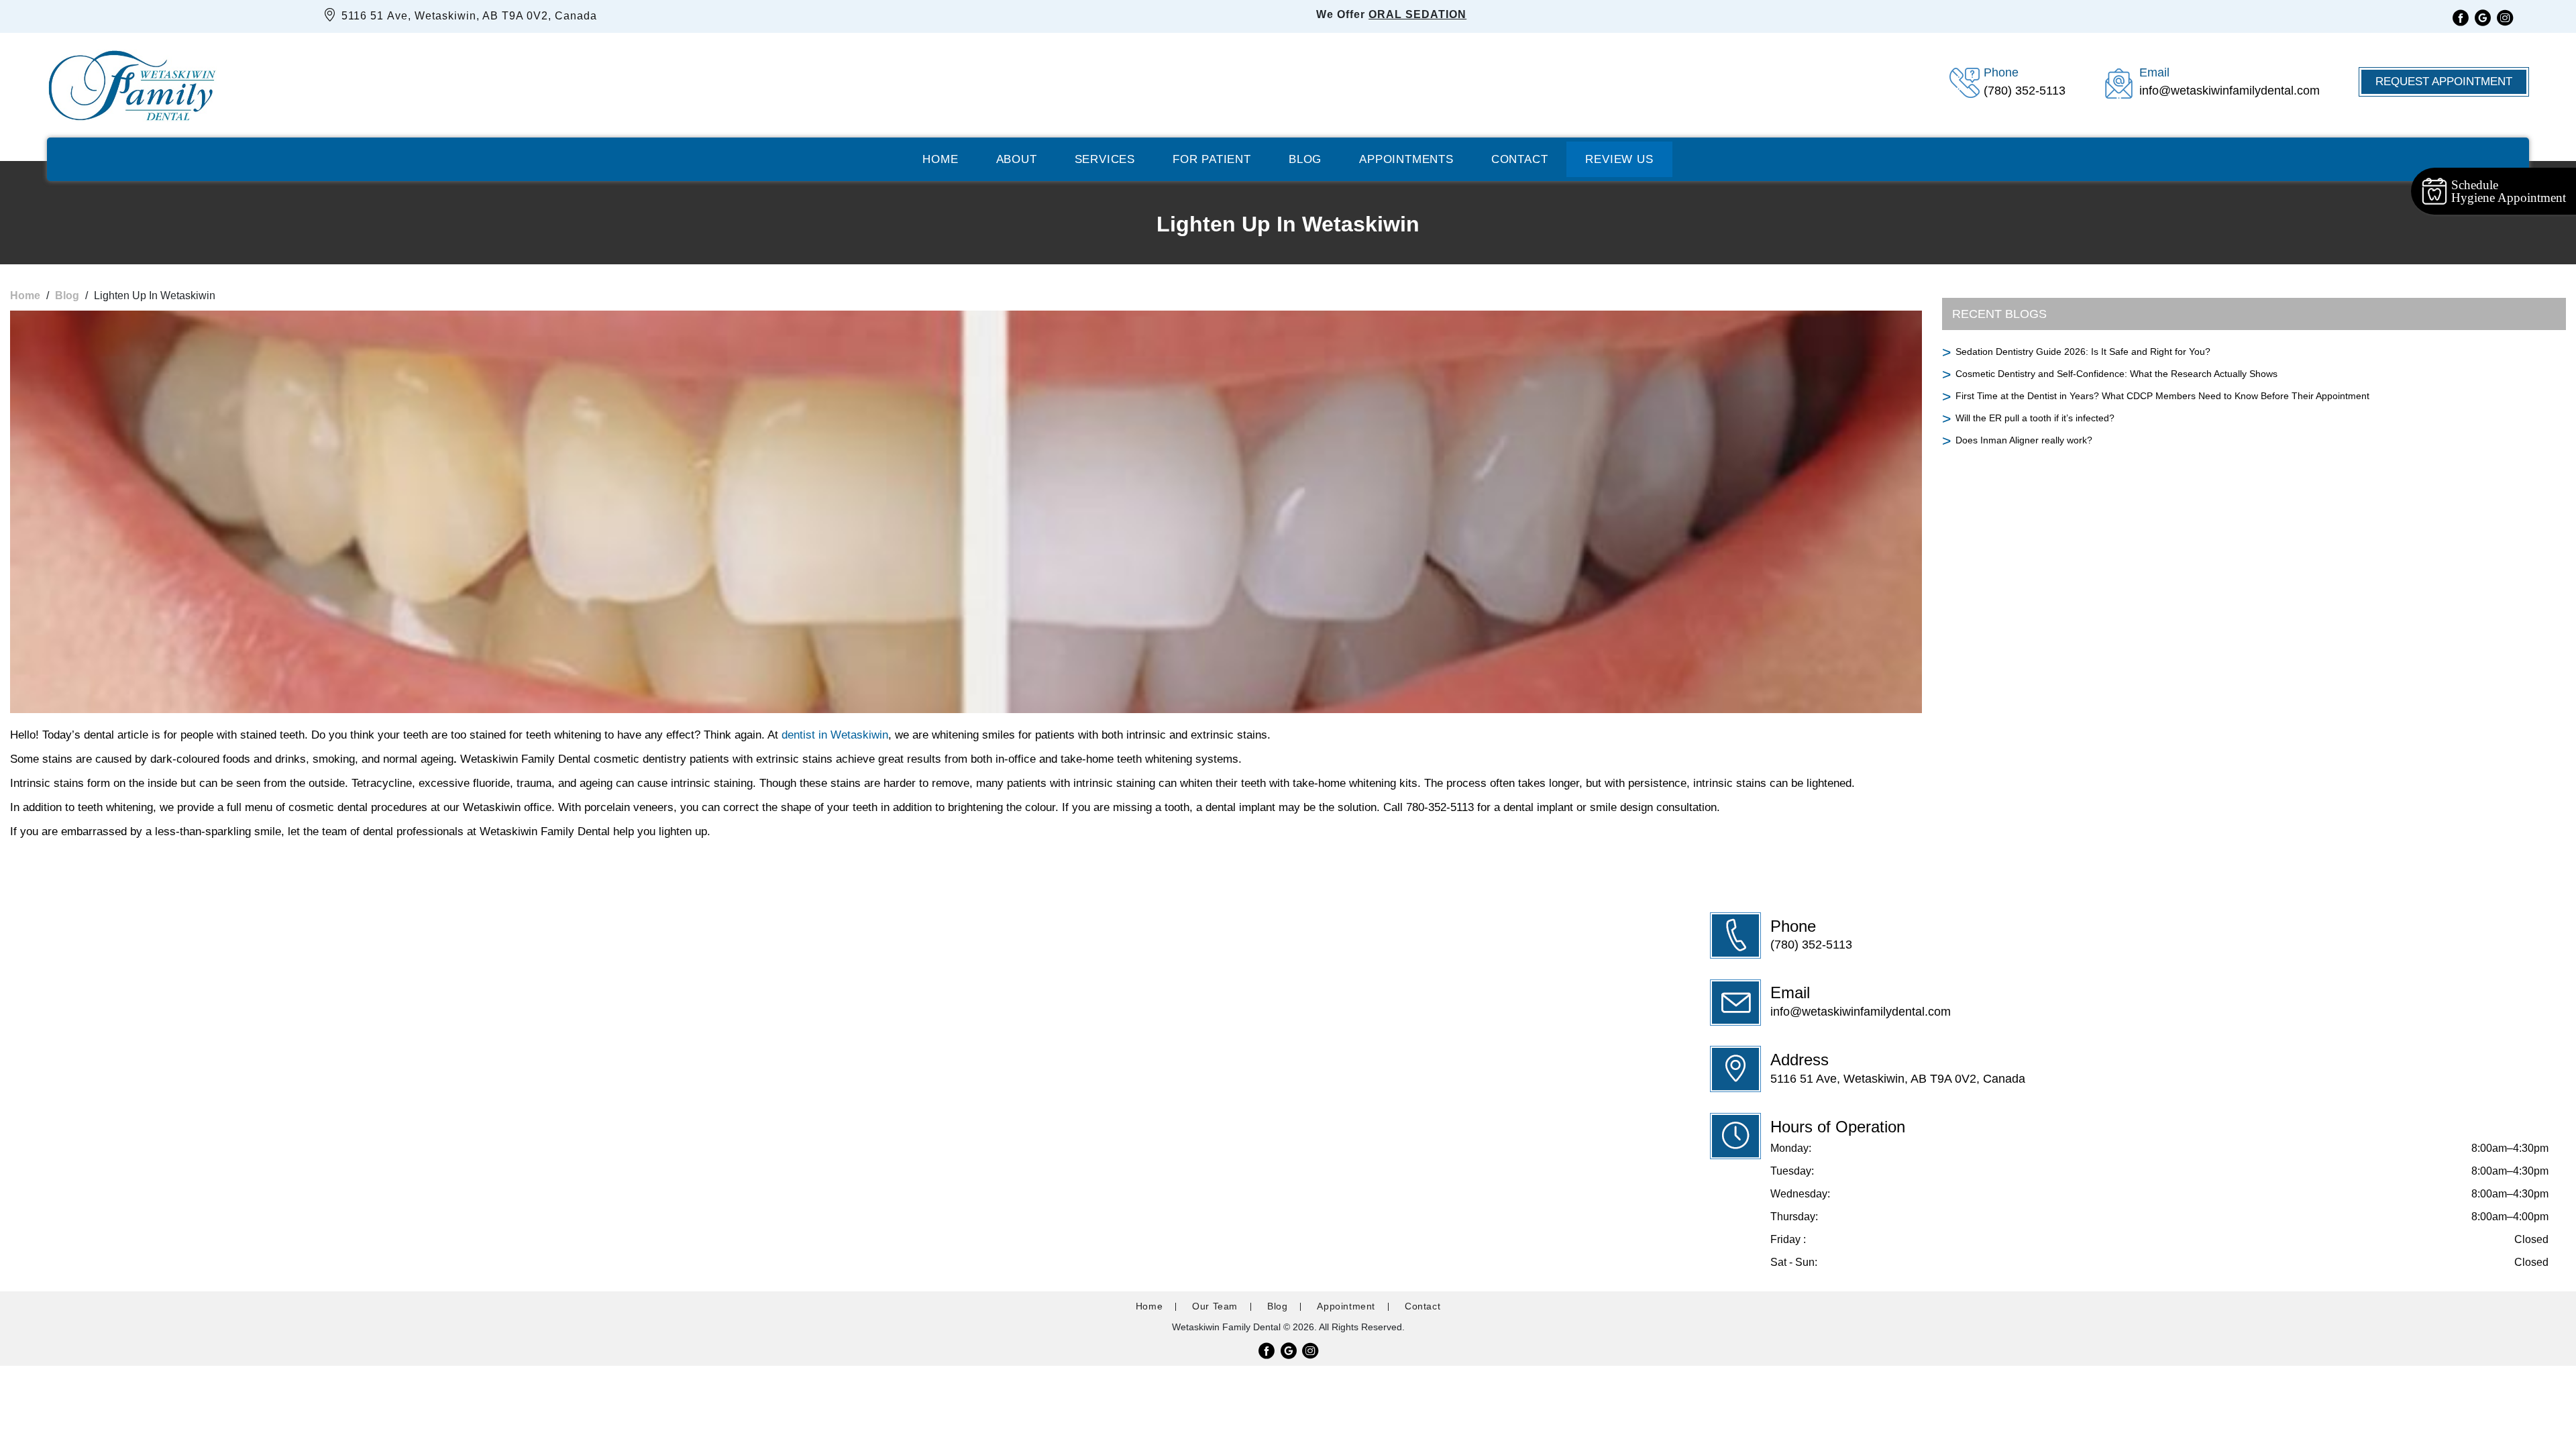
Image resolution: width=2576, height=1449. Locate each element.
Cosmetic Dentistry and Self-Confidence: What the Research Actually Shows (2116, 374)
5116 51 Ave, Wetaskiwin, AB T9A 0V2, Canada (468, 16)
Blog (1305, 159)
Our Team (1215, 1306)
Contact (1520, 159)
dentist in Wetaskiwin (835, 735)
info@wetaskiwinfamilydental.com (1861, 1012)
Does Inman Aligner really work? (2024, 440)
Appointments (1406, 159)
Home (940, 159)
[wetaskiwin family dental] (132, 82)
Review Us (1619, 159)
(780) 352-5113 (1811, 945)
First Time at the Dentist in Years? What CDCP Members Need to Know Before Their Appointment (2162, 396)
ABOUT (1017, 159)
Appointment (1346, 1306)
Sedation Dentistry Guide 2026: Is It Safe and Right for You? (2083, 352)
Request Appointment (2444, 82)
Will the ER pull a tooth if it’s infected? (2035, 418)
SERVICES (1105, 159)
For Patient (1212, 159)
